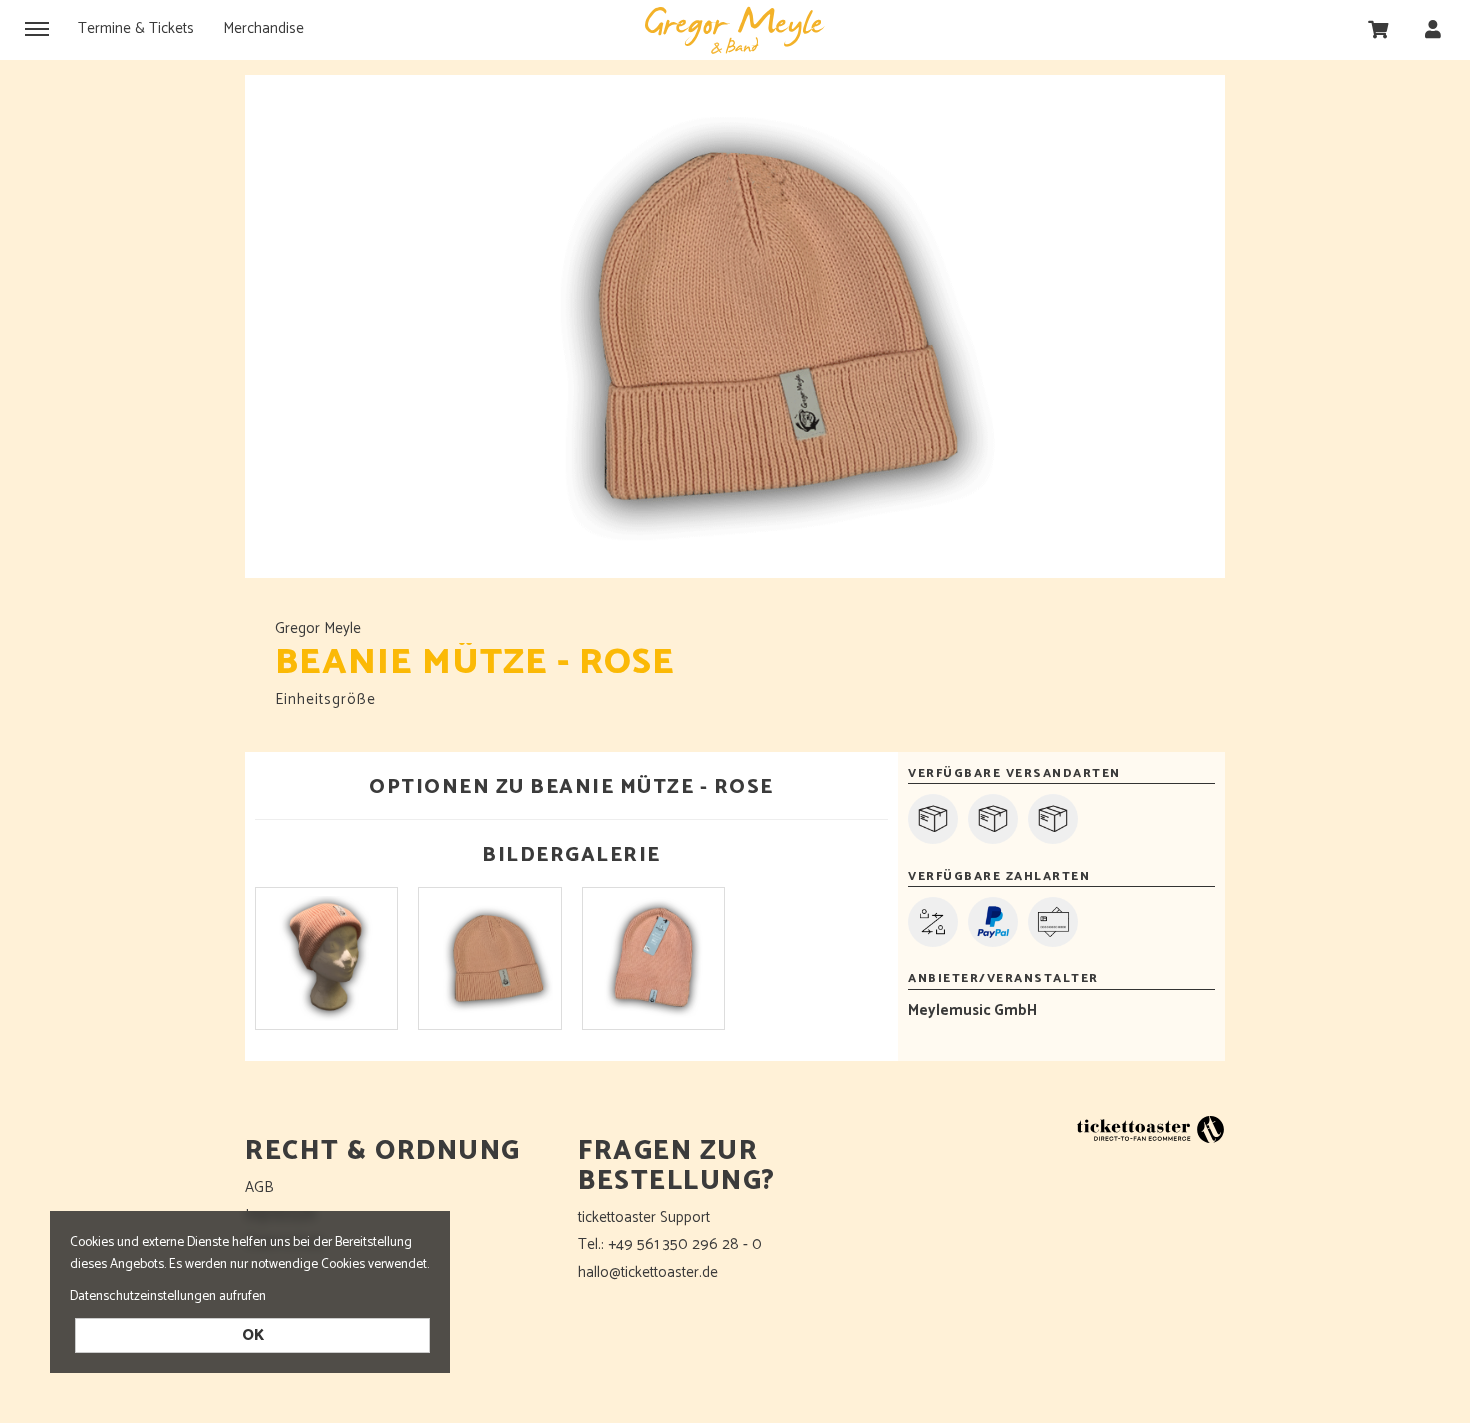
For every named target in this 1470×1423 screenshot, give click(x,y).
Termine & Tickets (136, 28)
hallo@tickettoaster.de (648, 1272)
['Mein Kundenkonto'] (1433, 28)
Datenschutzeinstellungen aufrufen (168, 1296)
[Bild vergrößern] (326, 958)
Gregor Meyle (735, 30)
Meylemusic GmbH (972, 1010)
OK (253, 1335)
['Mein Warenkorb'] (1378, 28)
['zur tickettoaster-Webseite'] (1150, 1128)
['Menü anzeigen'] (37, 28)
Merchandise (263, 28)
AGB (259, 1187)
